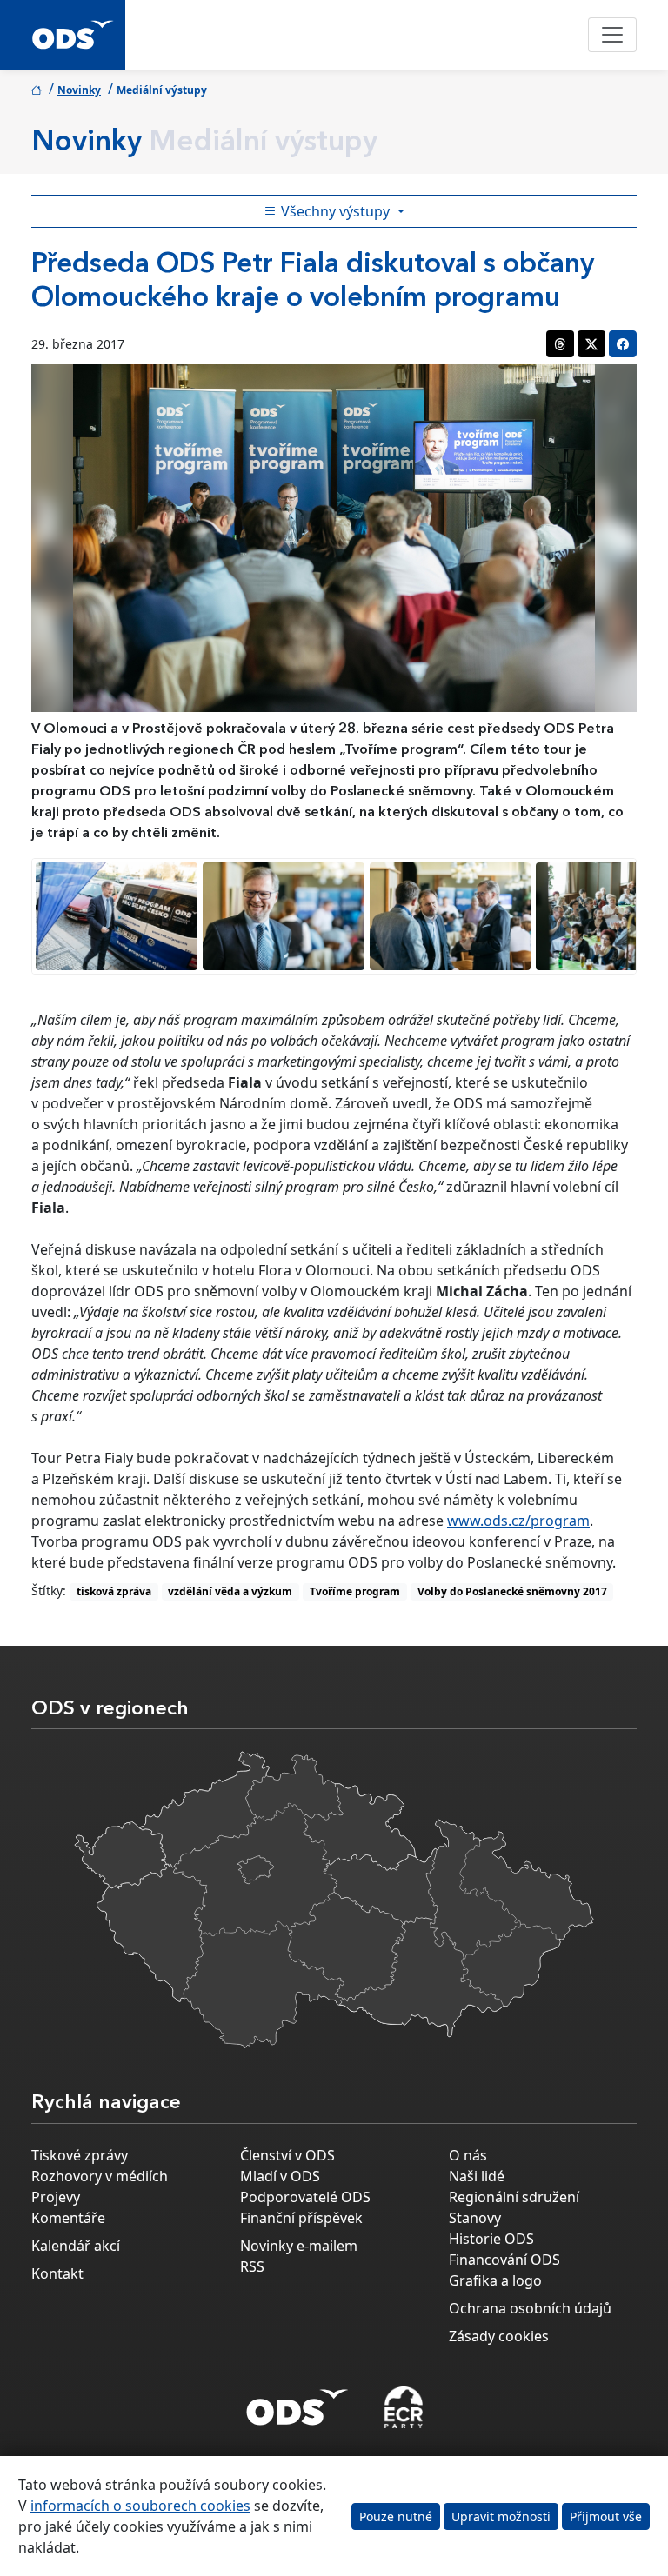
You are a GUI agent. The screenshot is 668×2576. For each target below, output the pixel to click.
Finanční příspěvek (301, 2218)
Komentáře (68, 2218)
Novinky (79, 90)
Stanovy (475, 2218)
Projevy (56, 2197)
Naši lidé (477, 2176)
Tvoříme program (355, 1591)
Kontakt (57, 2273)
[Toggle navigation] (612, 35)
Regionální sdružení (514, 2197)
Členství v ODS (287, 2155)
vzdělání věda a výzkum (230, 1591)
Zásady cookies (499, 2336)
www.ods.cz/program (518, 1521)
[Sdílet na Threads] (560, 344)
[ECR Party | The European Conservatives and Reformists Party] (403, 2407)
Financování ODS (504, 2260)
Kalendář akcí (76, 2246)
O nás (468, 2155)
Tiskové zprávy (80, 2155)
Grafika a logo (495, 2280)
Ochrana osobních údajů (530, 2308)
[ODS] (297, 2402)
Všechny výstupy (335, 211)
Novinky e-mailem (299, 2246)
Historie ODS (491, 2239)
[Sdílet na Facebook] (623, 344)
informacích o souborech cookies (140, 2506)
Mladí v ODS (280, 2176)
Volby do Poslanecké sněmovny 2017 (512, 1591)
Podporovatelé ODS (305, 2197)
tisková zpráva (114, 1591)
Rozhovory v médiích (100, 2176)
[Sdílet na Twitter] (591, 344)
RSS (252, 2266)
